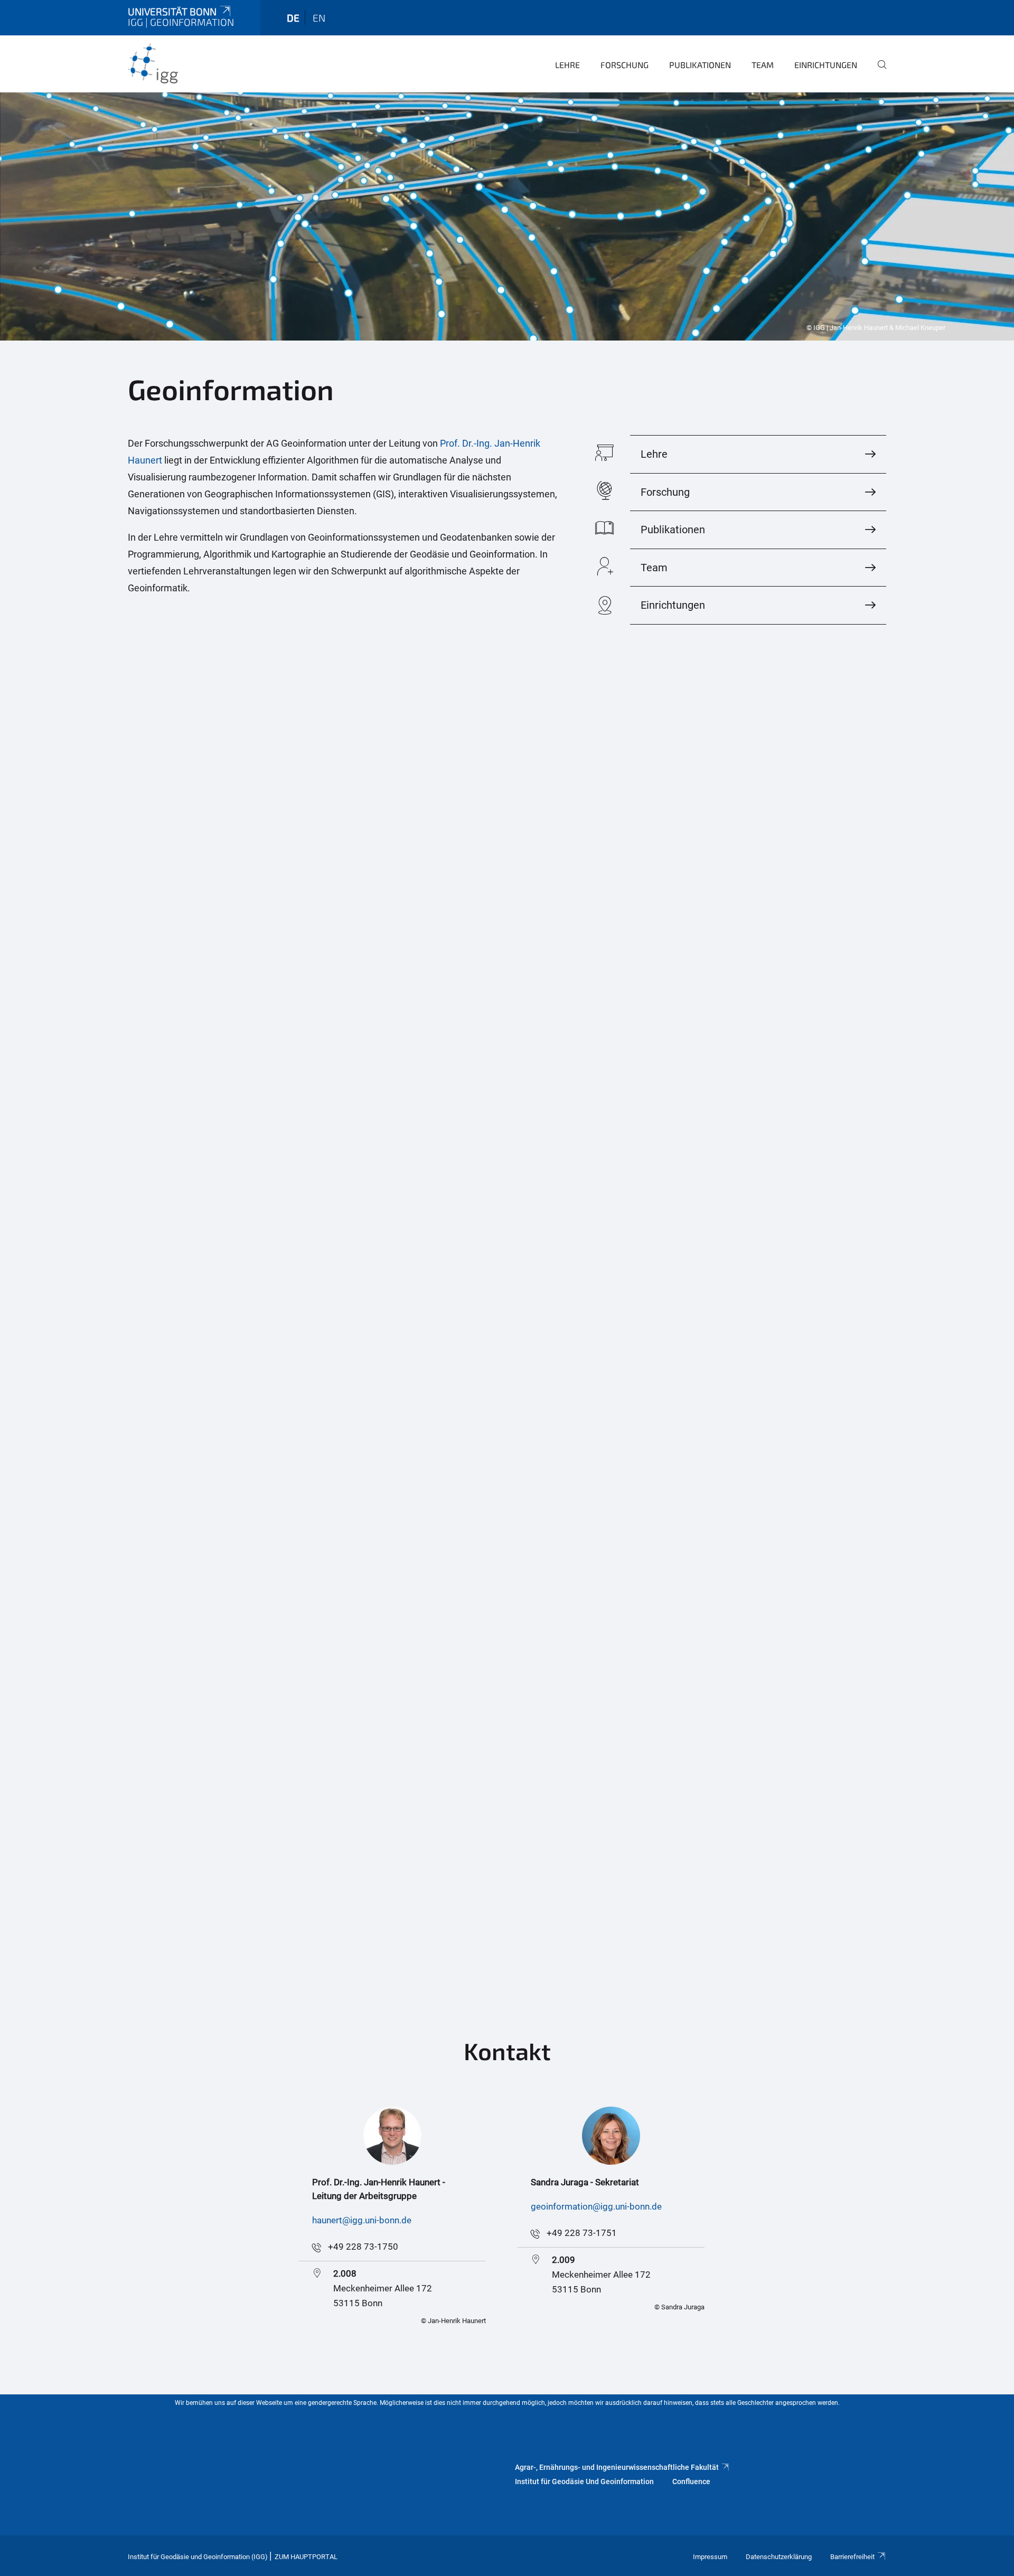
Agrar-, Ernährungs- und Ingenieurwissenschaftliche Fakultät (617, 2467)
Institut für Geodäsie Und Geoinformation (584, 2481)
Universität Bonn (172, 11)
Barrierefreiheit (852, 2557)
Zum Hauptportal (306, 2557)
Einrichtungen (826, 65)
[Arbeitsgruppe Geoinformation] (179, 63)
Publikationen (700, 65)
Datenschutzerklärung (779, 2557)
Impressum (710, 2557)
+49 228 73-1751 (582, 2233)
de (293, 18)
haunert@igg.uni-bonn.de (362, 2220)
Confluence (691, 2481)
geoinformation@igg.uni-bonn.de (596, 2206)
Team (763, 65)
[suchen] (878, 72)
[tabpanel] (507, 216)
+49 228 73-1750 (363, 2247)
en (319, 18)
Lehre (567, 65)
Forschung (625, 65)
